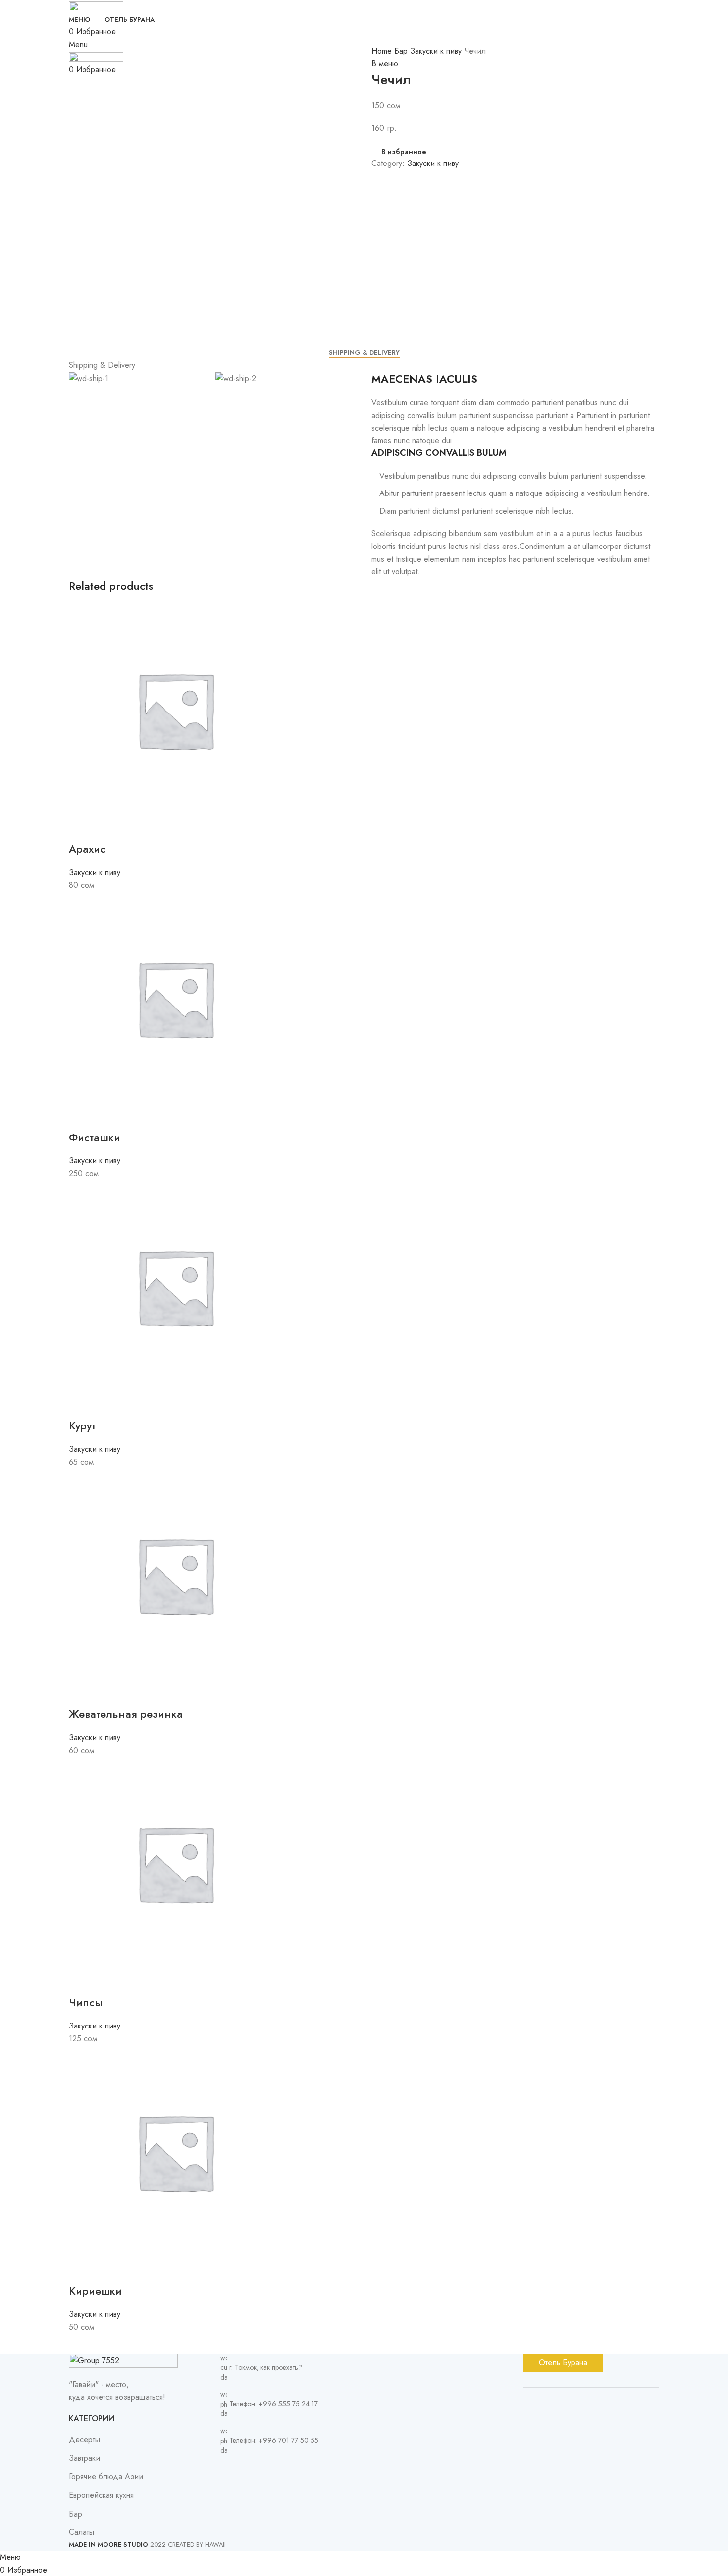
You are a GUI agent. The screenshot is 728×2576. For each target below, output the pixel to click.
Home (383, 51)
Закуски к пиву (437, 51)
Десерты (84, 2439)
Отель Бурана (563, 2363)
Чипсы (86, 2002)
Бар (402, 51)
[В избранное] (108, 829)
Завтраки (84, 2458)
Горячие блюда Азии (106, 2477)
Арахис (87, 849)
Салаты (81, 2532)
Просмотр (81, 829)
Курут (82, 1425)
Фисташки (95, 1137)
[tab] (364, 353)
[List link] (289, 2446)
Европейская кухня (101, 2495)
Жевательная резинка (126, 1714)
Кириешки (95, 2291)
